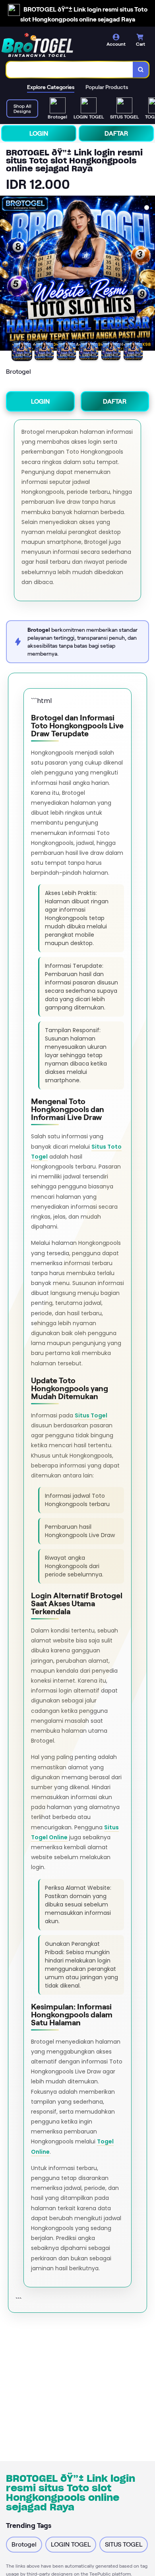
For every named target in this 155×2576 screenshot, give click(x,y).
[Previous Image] (6, 274)
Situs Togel (91, 1415)
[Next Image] (149, 274)
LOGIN (39, 133)
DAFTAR (116, 133)
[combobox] (70, 70)
